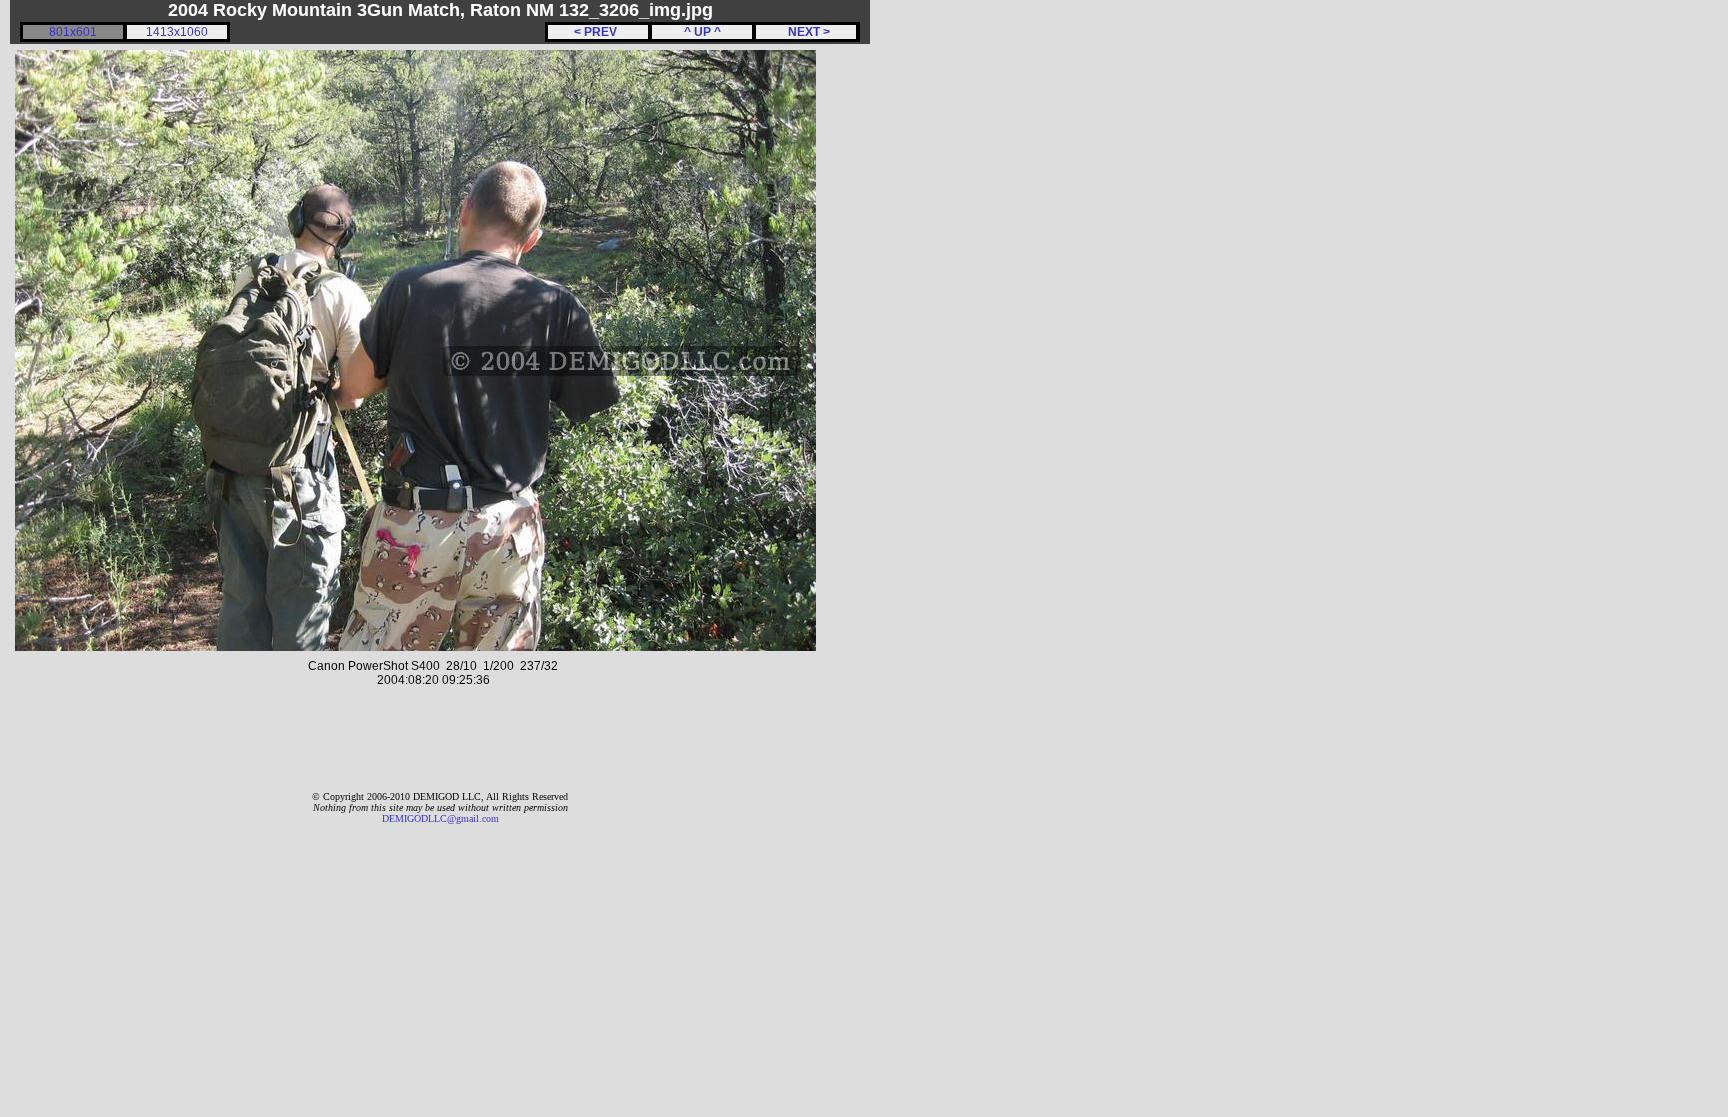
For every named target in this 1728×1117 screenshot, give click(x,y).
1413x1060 (177, 32)
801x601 (73, 32)
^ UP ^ (702, 32)
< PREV (598, 32)
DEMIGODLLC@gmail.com (440, 818)
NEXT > (806, 32)
